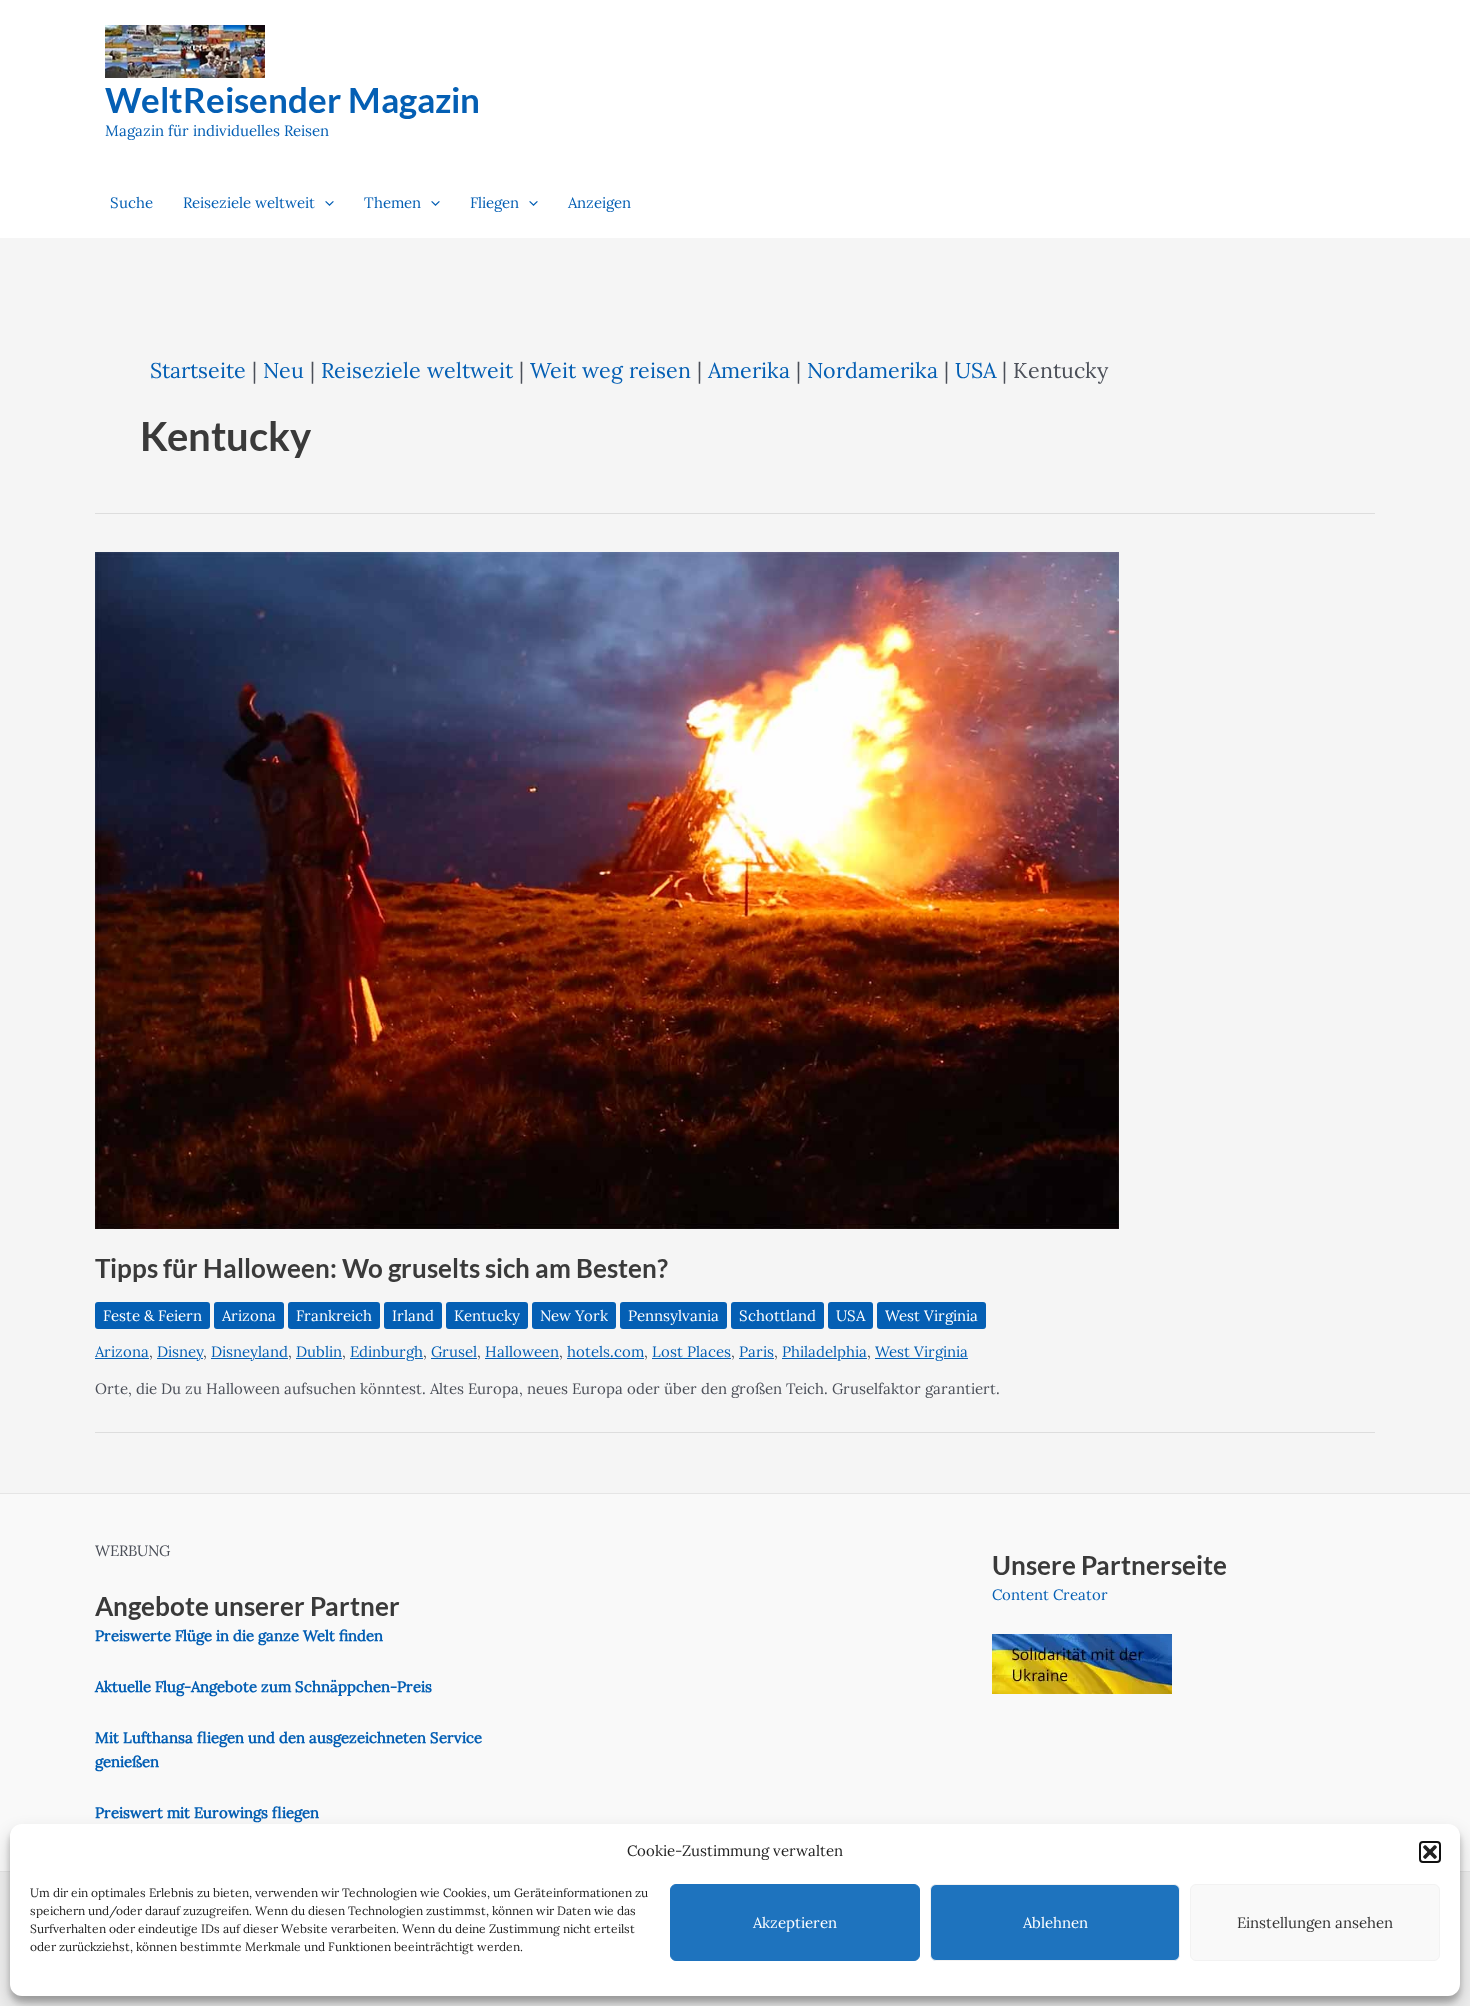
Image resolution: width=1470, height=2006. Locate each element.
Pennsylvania (673, 1315)
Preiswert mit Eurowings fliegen (207, 1812)
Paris (756, 1351)
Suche (131, 202)
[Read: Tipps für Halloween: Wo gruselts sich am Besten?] (607, 888)
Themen (392, 202)
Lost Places (691, 1351)
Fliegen (494, 202)
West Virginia (931, 1315)
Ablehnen (1055, 1922)
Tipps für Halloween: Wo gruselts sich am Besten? (381, 1268)
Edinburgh (386, 1351)
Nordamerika (872, 370)
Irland (413, 1315)
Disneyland (249, 1351)
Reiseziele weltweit (249, 202)
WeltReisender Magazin (292, 99)
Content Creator (1050, 1594)
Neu (283, 370)
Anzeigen (599, 202)
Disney (180, 1351)
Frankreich (334, 1315)
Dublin (319, 1351)
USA (975, 370)
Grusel (454, 1351)
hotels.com (605, 1351)
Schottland (777, 1315)
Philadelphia (824, 1351)
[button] (1430, 1852)
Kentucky (487, 1315)
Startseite (198, 370)
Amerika (749, 370)
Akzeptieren (795, 1922)
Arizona (249, 1315)
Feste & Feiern (152, 1315)
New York (574, 1315)
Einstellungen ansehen (1315, 1922)
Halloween (522, 1351)
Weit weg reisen (610, 370)
